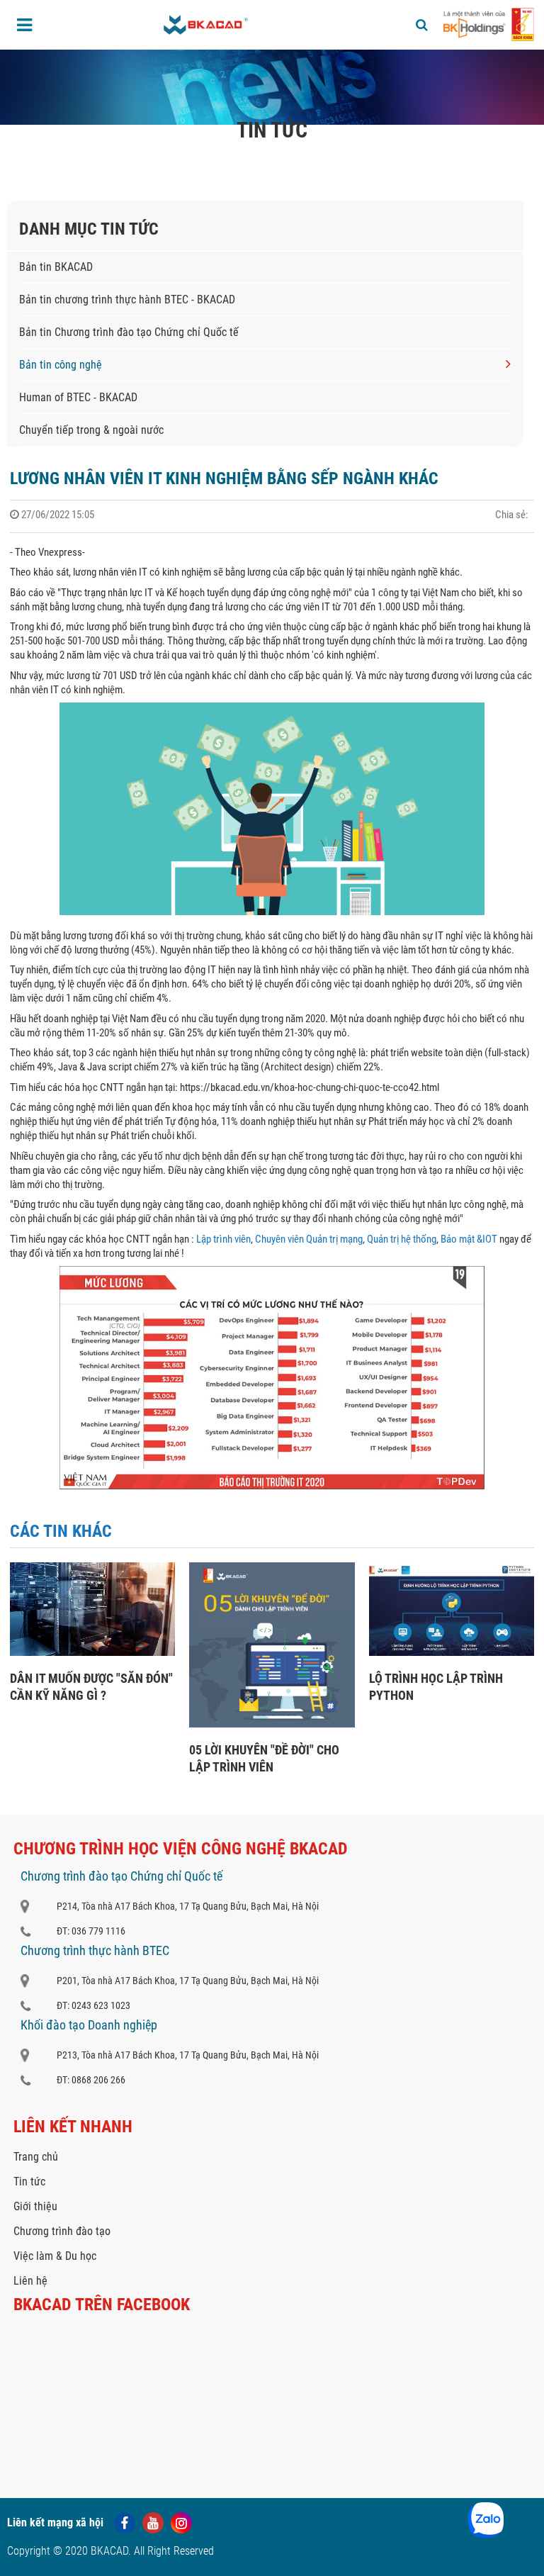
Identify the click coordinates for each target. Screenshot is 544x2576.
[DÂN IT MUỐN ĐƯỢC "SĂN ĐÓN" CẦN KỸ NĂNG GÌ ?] (92, 1652)
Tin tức (104, 159)
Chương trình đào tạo (62, 2231)
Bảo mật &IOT (469, 1239)
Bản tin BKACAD (56, 267)
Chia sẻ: (512, 515)
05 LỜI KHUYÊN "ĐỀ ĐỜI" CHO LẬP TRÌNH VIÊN (264, 1758)
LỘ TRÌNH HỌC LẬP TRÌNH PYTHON (436, 1687)
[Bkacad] (206, 25)
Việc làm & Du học (55, 2256)
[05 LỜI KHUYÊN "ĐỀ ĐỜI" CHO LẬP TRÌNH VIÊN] (272, 1724)
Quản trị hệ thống (402, 1239)
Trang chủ (55, 159)
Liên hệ (30, 2281)
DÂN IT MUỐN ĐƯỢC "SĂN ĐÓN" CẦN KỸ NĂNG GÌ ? (91, 1687)
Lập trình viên (223, 1239)
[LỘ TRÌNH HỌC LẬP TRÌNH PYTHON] (452, 1652)
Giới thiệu (35, 2206)
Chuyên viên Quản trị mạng (309, 1239)
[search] (422, 25)
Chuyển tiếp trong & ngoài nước (91, 430)
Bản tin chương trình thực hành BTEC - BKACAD (127, 299)
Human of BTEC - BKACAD (78, 397)
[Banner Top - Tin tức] (272, 87)
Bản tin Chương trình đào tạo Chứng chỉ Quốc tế (129, 332)
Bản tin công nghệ (175, 159)
